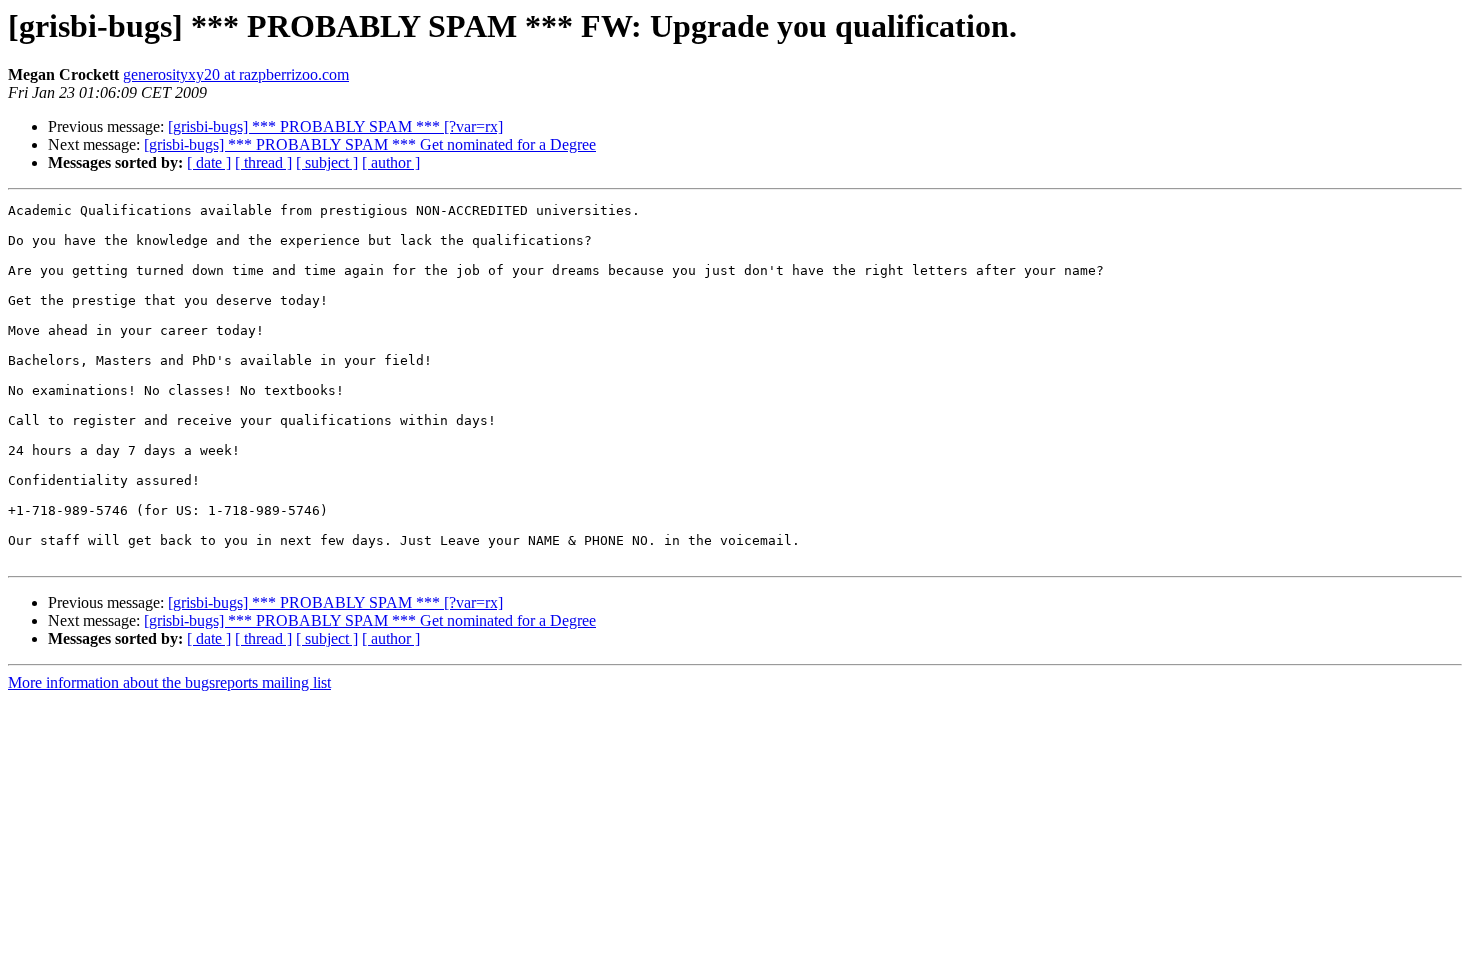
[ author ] (391, 162)
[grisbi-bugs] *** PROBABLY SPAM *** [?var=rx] (335, 126)
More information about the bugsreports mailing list (169, 682)
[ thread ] (263, 162)
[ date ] (209, 162)
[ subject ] (327, 162)
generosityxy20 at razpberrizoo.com (236, 74)
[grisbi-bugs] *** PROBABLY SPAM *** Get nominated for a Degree (370, 144)
